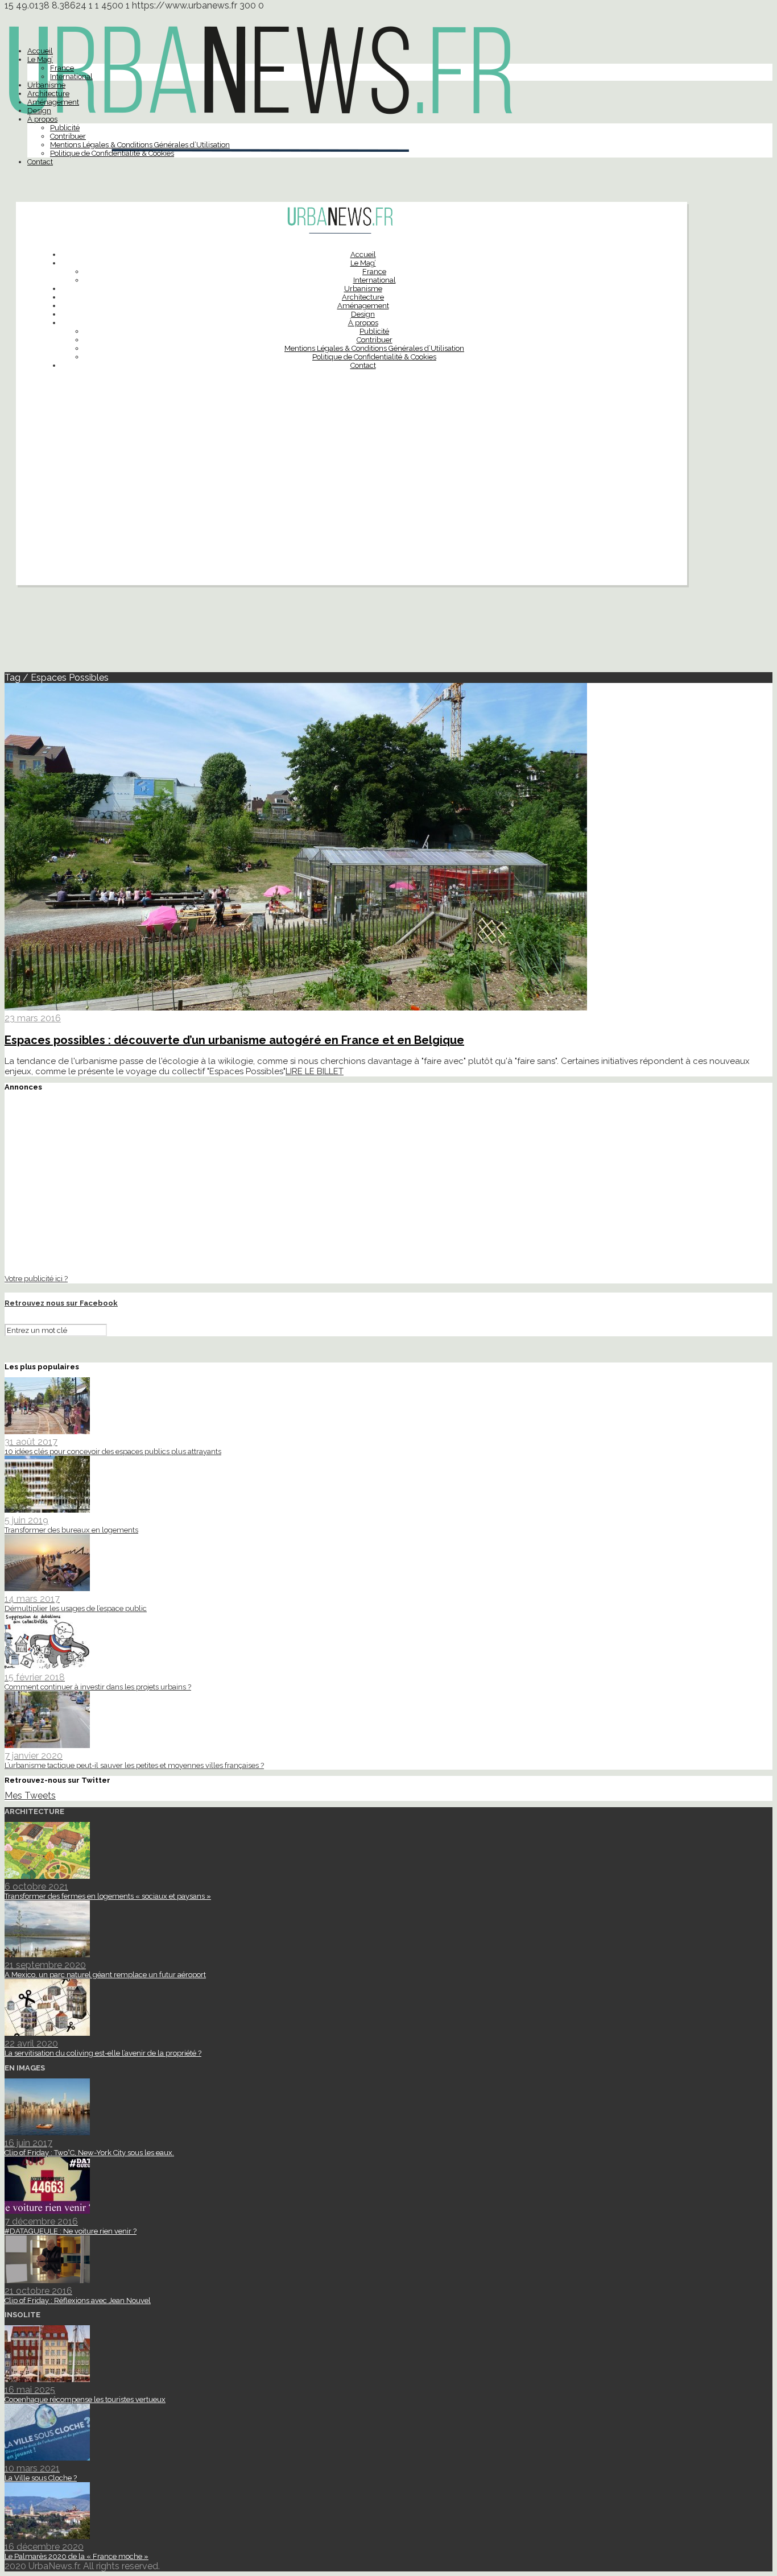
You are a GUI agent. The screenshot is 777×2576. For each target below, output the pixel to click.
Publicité (65, 128)
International (71, 76)
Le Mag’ (40, 59)
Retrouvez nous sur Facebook (61, 1303)
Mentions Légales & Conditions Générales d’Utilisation (140, 145)
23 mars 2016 (33, 1018)
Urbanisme (46, 85)
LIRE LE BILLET (315, 1071)
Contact (40, 162)
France (62, 68)
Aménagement (53, 102)
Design (39, 111)
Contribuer (68, 136)
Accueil (40, 51)
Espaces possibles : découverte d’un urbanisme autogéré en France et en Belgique (234, 1040)
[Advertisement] (352, 506)
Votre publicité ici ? (36, 1278)
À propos (42, 119)
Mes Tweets (30, 1796)
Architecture (48, 94)
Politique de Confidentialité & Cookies (112, 153)
